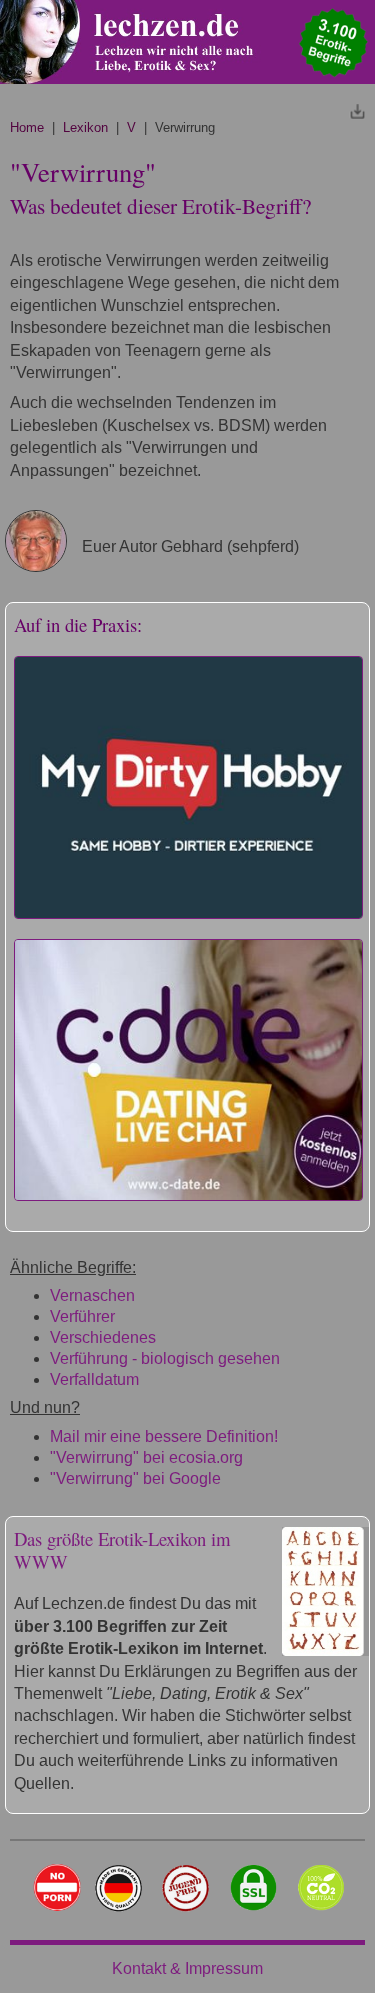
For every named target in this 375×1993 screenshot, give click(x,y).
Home (27, 127)
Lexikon (85, 127)
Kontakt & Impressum (187, 1968)
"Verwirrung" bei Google (135, 1478)
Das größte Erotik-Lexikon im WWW (122, 1550)
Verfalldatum (94, 1379)
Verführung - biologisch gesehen (165, 1358)
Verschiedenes (103, 1337)
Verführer (82, 1316)
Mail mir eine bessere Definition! (164, 1436)
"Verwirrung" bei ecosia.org (146, 1457)
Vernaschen (92, 1295)
